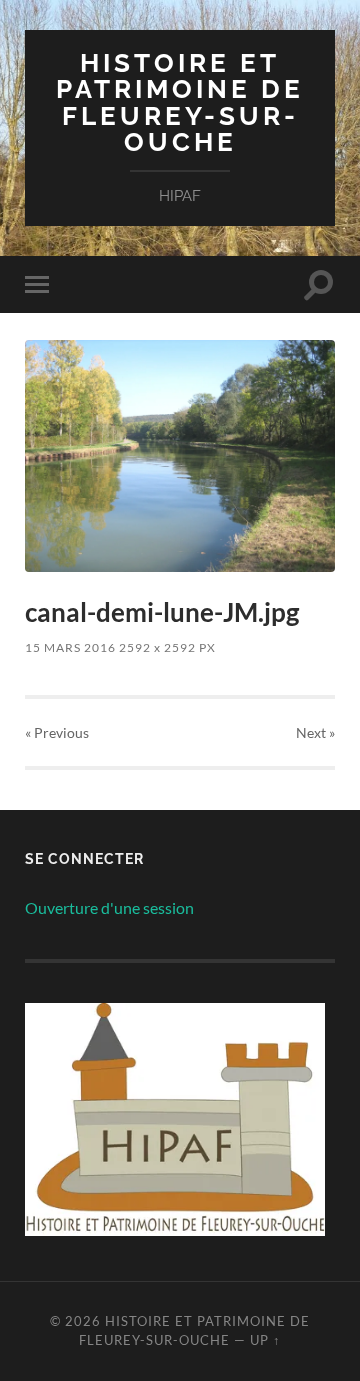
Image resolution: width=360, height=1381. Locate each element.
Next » (315, 732)
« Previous (57, 732)
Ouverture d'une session (109, 907)
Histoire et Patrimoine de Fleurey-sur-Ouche (180, 102)
